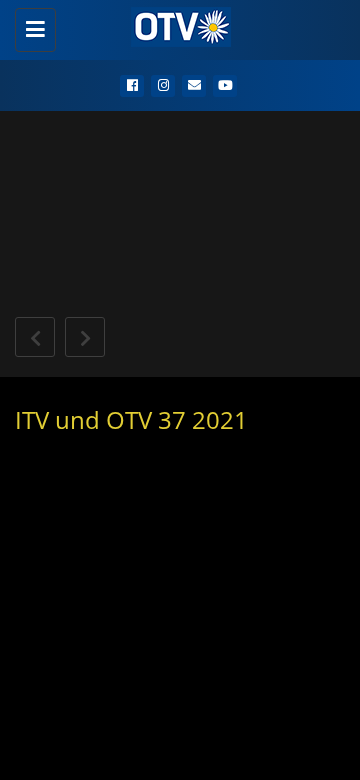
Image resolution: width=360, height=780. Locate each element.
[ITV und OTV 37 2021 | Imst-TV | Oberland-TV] (175, 25)
